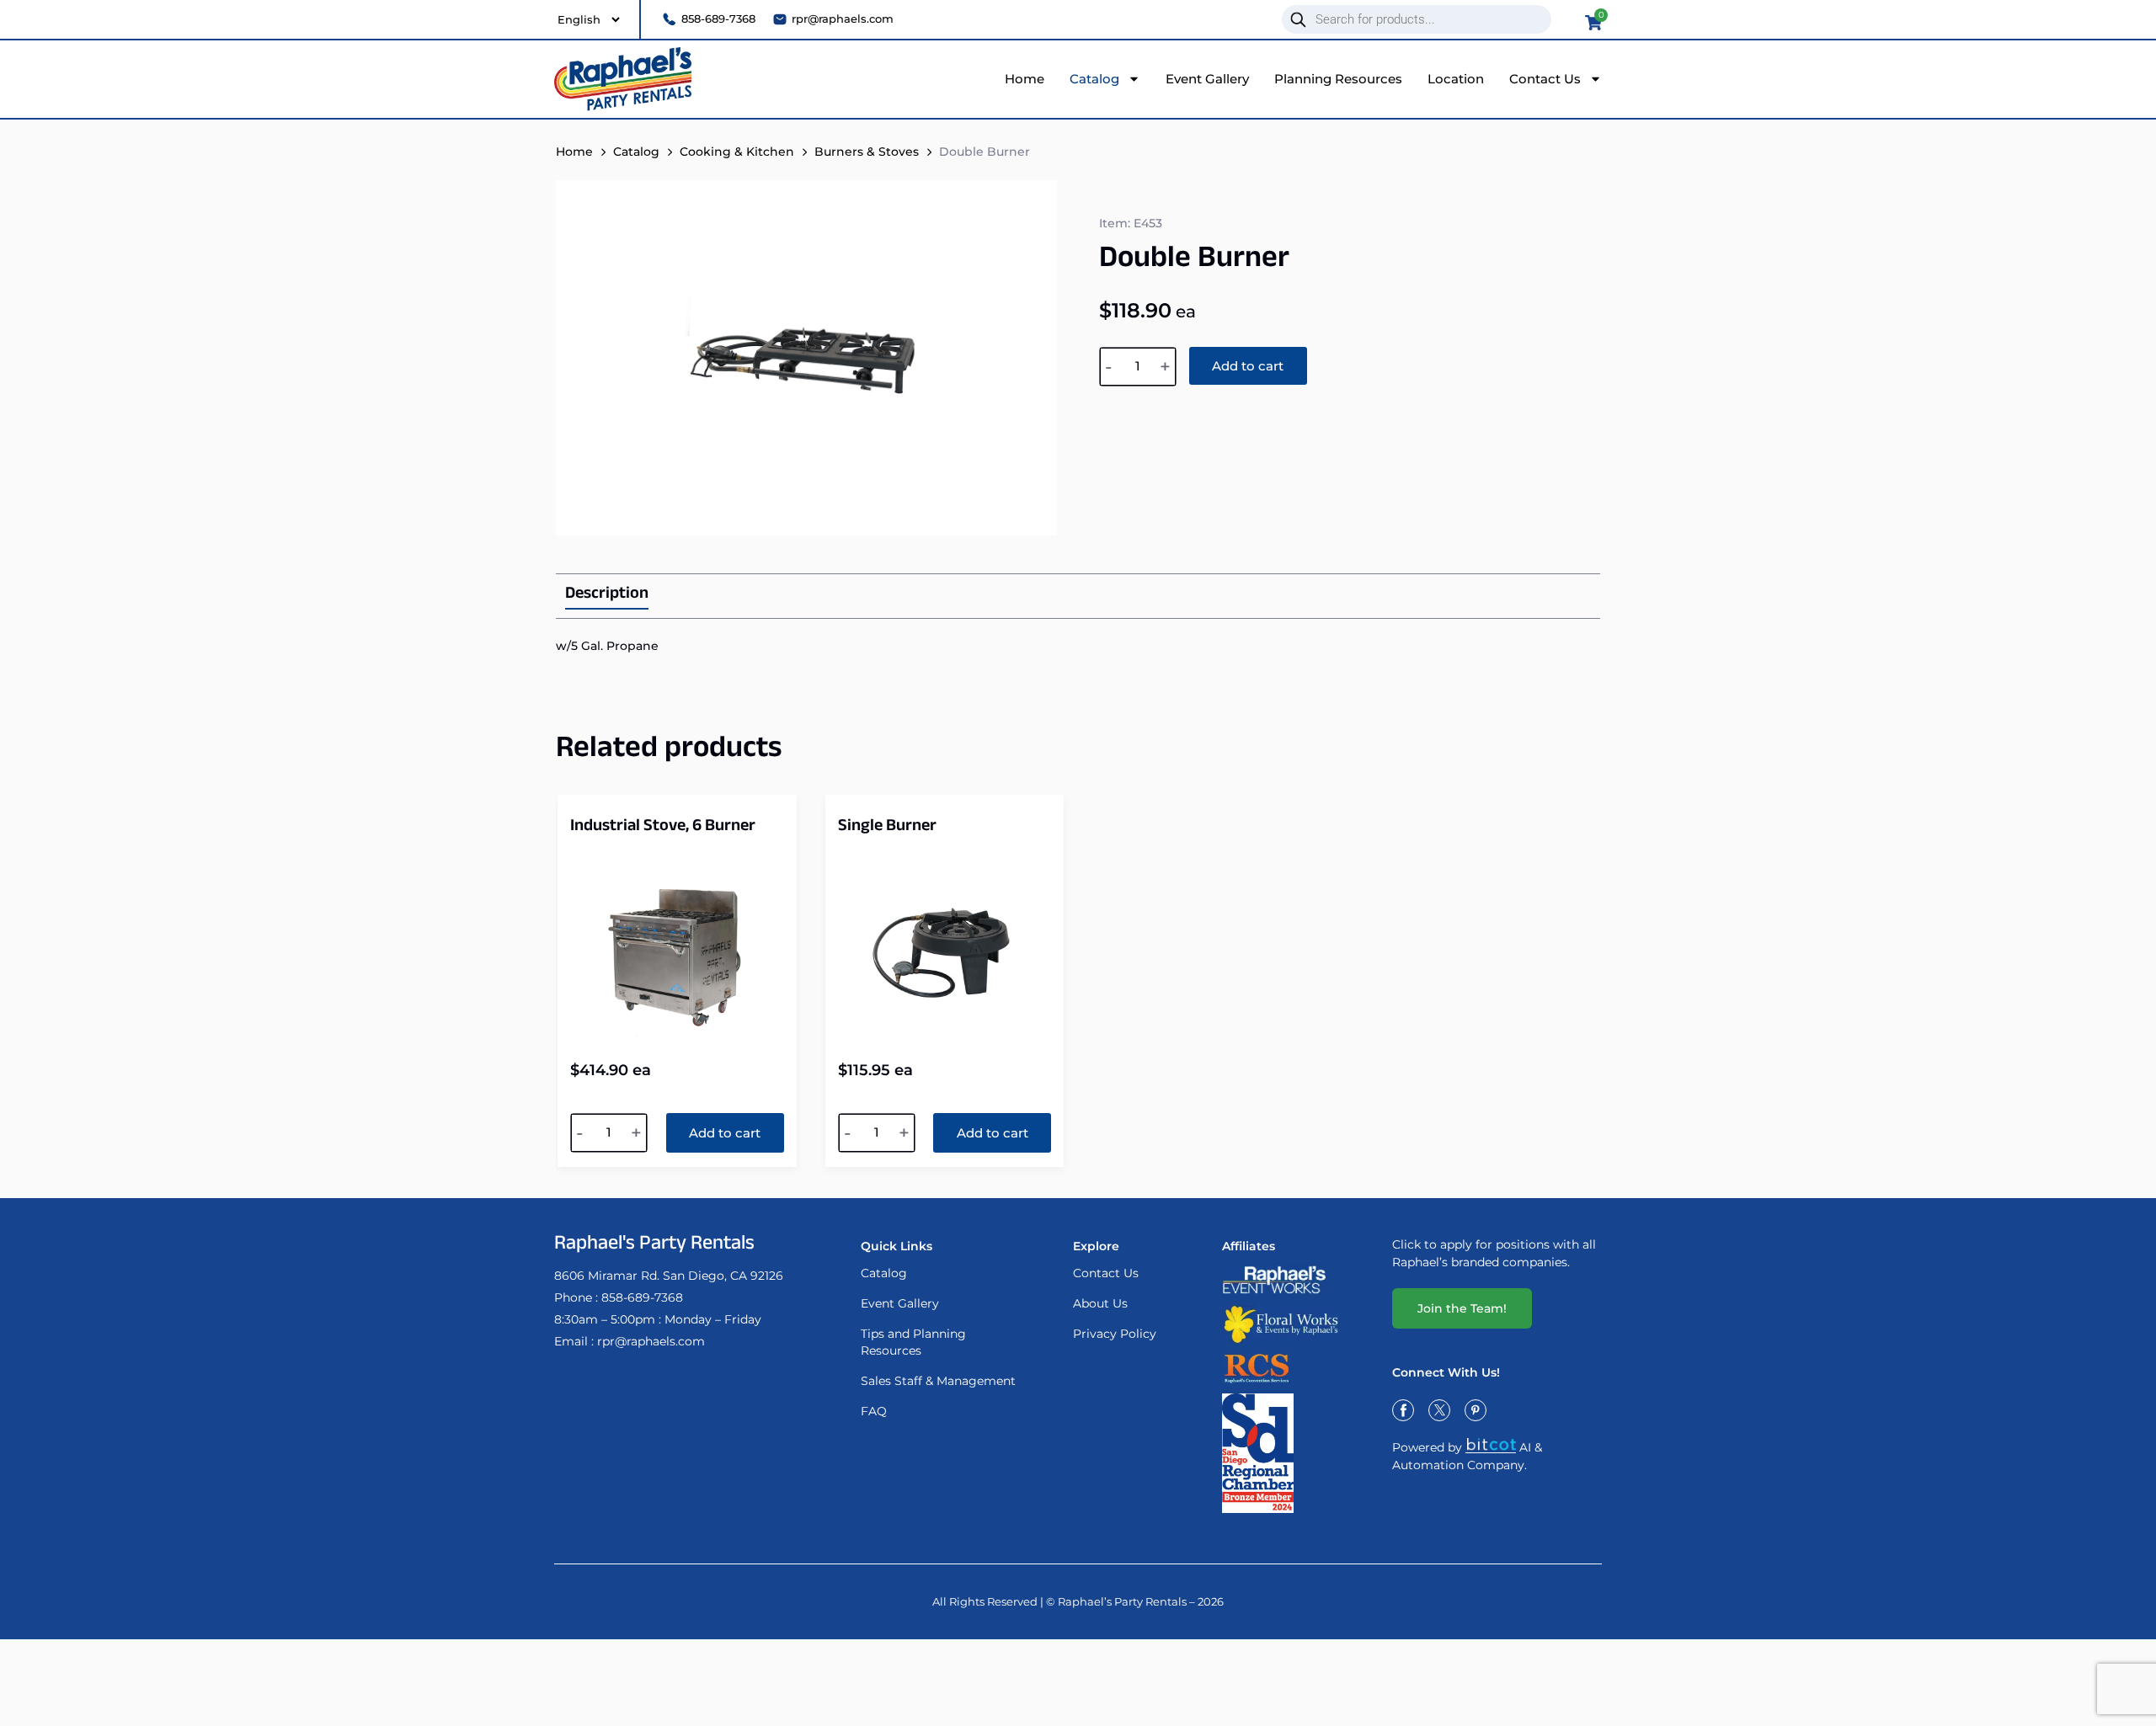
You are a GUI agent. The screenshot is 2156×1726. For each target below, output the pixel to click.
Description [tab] (607, 596)
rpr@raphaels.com (651, 1341)
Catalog (1094, 79)
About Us (1100, 1303)
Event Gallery (1207, 79)
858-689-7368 (642, 1297)
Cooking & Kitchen (737, 152)
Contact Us (1545, 79)
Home (1025, 79)
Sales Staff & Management (938, 1381)
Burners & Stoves (867, 152)
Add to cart (1248, 366)
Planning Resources (1338, 79)
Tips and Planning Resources (913, 1342)
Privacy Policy (1115, 1334)
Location (1456, 79)
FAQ (874, 1411)
